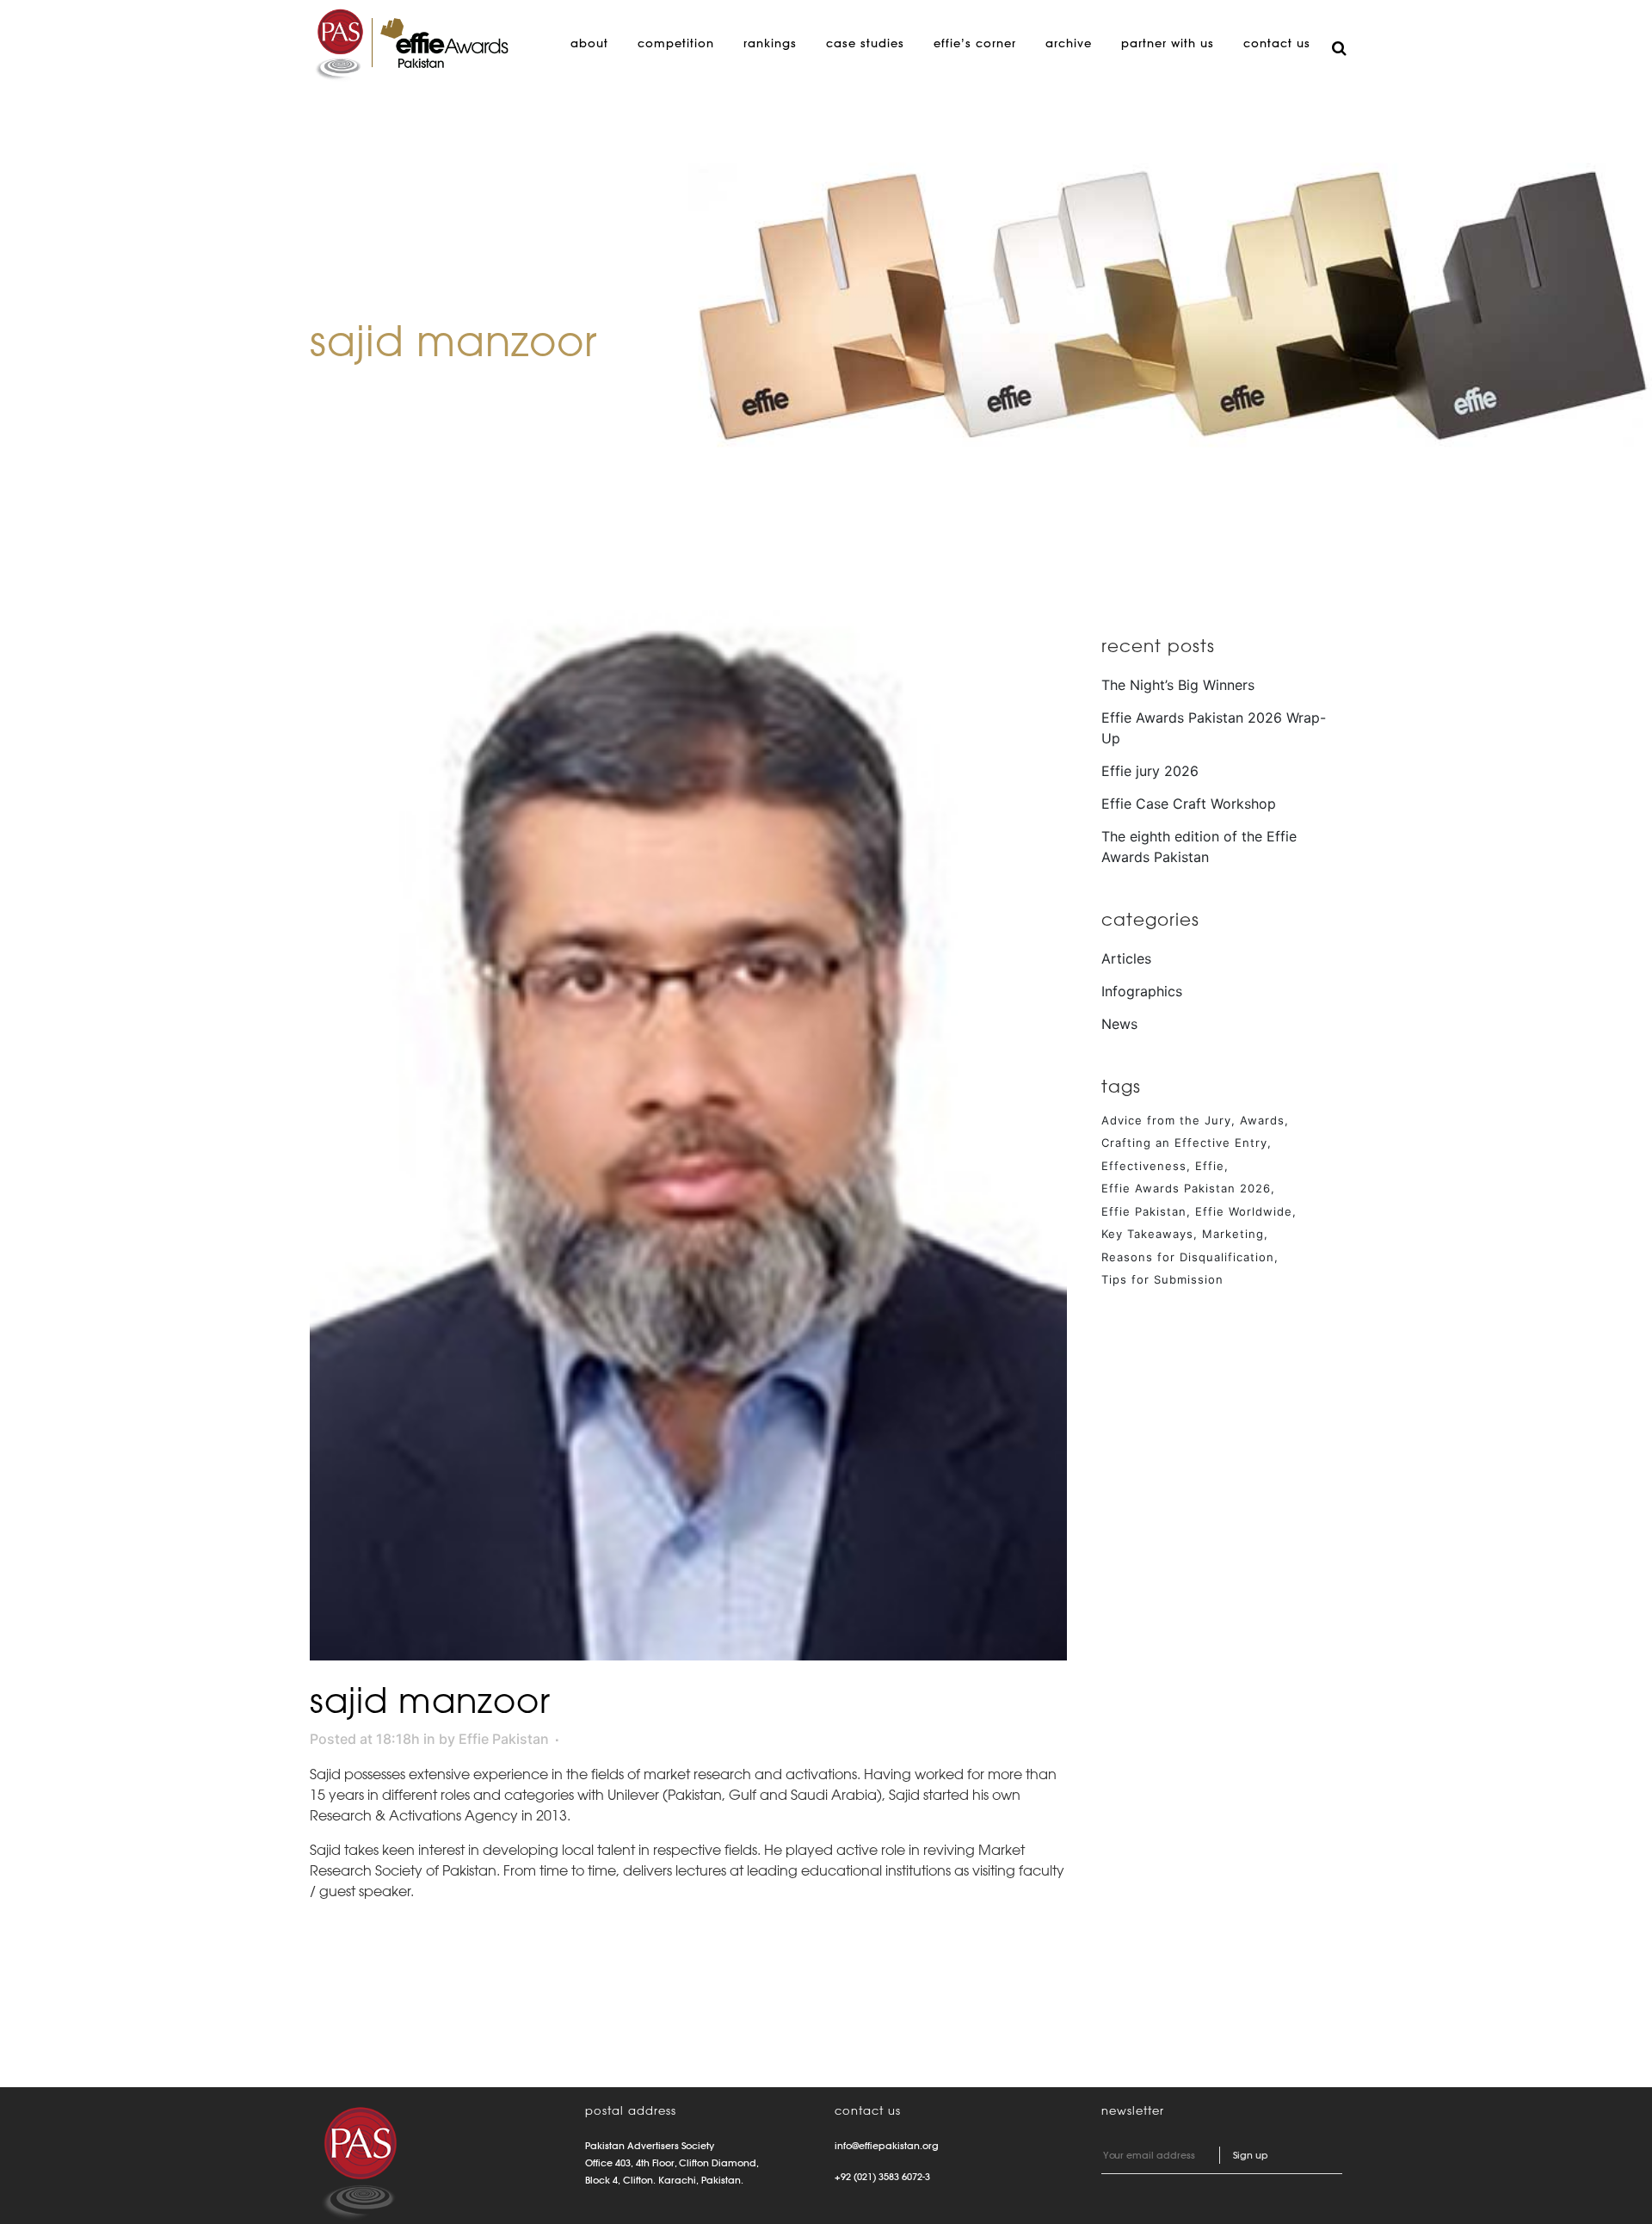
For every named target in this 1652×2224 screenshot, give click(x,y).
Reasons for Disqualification (1188, 1257)
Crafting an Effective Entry (1184, 1143)
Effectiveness (1144, 1166)
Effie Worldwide (1244, 1211)
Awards (1262, 1120)
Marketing (1233, 1234)
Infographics (1142, 991)
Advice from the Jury (1166, 1120)
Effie (1210, 1166)
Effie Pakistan (504, 1739)
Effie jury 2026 (1150, 771)
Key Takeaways (1147, 1234)
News (1119, 1024)
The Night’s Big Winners (1178, 685)
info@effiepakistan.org (887, 2146)
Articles (1126, 958)
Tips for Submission (1162, 1279)
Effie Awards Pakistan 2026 (1186, 1188)
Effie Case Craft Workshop (1189, 804)
